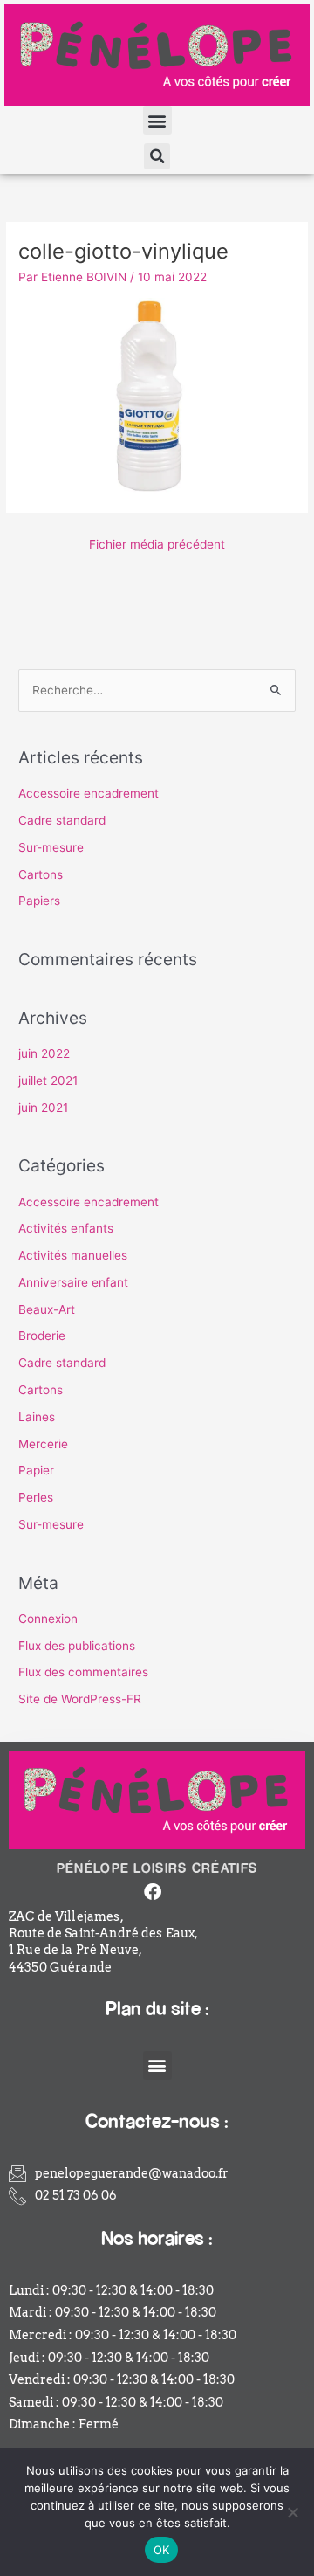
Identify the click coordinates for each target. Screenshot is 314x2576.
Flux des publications (77, 1646)
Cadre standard (62, 820)
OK (162, 2550)
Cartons (41, 874)
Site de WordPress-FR (80, 1699)
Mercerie (43, 1444)
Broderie (42, 1336)
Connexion (48, 1619)
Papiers (39, 901)
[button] (157, 120)
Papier (36, 1470)
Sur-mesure (51, 847)
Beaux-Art (47, 1309)
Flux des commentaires (83, 1672)
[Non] (292, 2512)
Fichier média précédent (157, 544)
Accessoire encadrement (89, 793)
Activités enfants (66, 1228)
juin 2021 (43, 1108)
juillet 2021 (48, 1081)
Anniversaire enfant (73, 1282)
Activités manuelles (73, 1255)
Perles (36, 1497)
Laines (37, 1417)
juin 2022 (44, 1053)
